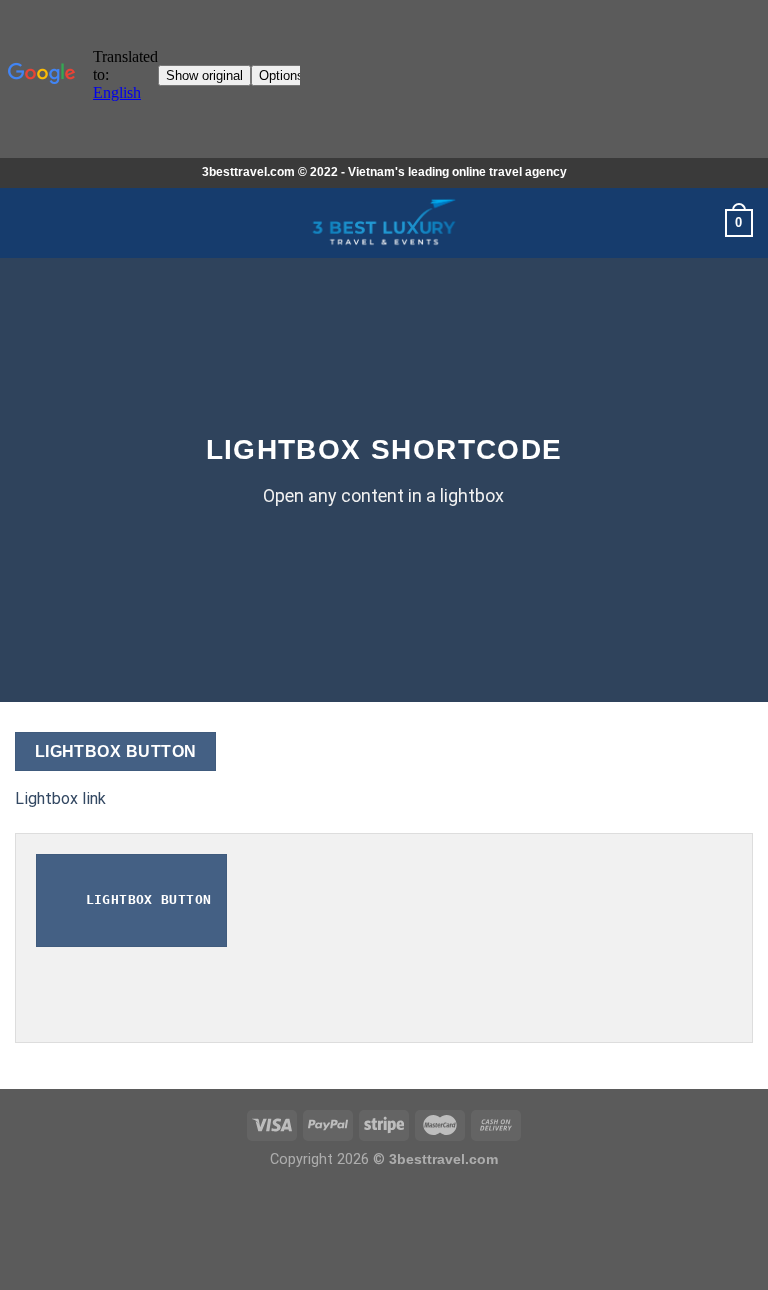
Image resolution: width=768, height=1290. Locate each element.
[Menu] (27, 222)
